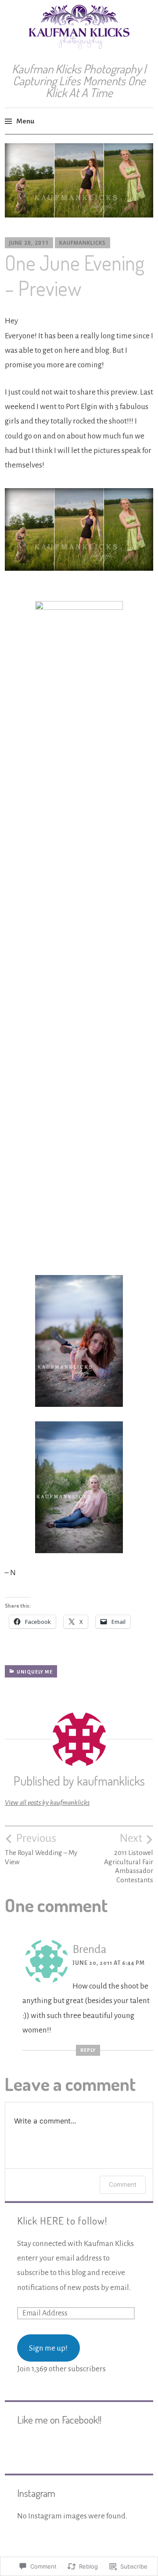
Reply (88, 2050)
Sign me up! (48, 2348)
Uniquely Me (35, 1672)
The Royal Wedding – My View (41, 1849)
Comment (123, 2184)
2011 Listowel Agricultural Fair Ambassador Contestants (129, 1858)
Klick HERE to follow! (62, 2221)
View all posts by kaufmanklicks (47, 1802)
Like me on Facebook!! (59, 2420)
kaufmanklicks (83, 243)
